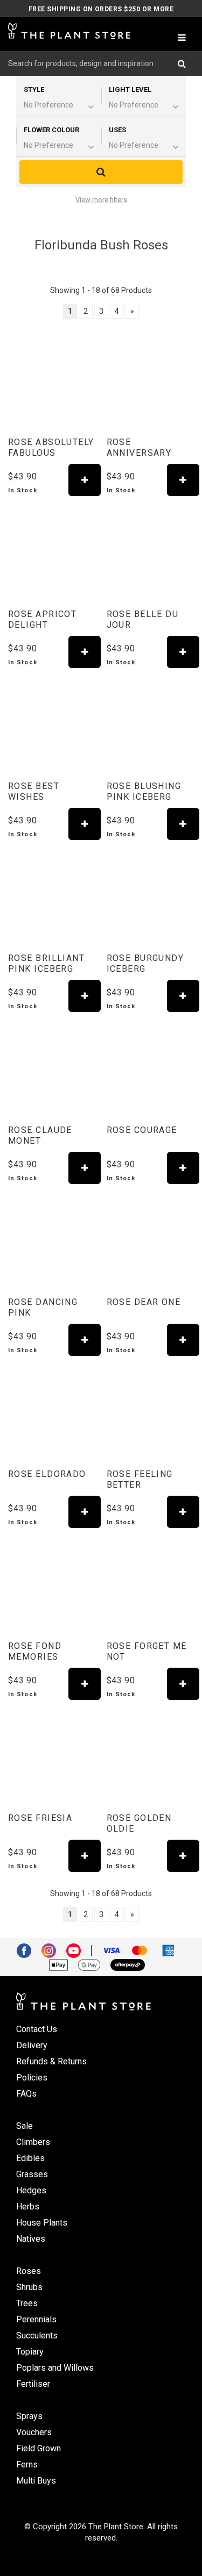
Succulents (37, 2335)
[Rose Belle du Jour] (151, 552)
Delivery (32, 2045)
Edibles (30, 2158)
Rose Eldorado (47, 1474)
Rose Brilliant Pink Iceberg (46, 963)
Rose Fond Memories (35, 1651)
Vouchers (34, 2432)
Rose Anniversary (139, 447)
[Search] (101, 172)
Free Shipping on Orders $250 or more (101, 9)
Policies (32, 2078)
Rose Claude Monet (40, 1135)
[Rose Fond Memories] (52, 1584)
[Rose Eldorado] (52, 1412)
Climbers (33, 2142)
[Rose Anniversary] (151, 381)
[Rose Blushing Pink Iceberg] (151, 724)
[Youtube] (78, 1950)
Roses (29, 2271)
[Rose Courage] (151, 1068)
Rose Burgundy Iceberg (145, 963)
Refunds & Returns (51, 2061)
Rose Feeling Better (140, 1479)
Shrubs (29, 2287)
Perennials (36, 2319)
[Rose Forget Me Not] (151, 1584)
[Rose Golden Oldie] (151, 1756)
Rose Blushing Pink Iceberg (144, 791)
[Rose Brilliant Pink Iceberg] (52, 896)
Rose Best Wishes (34, 791)
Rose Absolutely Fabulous (51, 447)
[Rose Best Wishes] (52, 724)
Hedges (31, 2190)
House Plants (42, 2223)
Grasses (32, 2174)
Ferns (27, 2464)
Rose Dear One (144, 1302)
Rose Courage (142, 1130)
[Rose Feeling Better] (151, 1412)
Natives (31, 2239)
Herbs (28, 2207)
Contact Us (37, 2029)
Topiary (30, 2352)
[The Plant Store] (69, 31)
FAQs (26, 2094)
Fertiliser (33, 2384)
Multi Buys (36, 2481)
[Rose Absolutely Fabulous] (52, 381)
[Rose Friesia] (52, 1756)
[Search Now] (186, 63)
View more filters (101, 200)
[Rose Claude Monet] (52, 1068)
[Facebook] (28, 1950)
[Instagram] (53, 1950)
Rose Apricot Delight (42, 619)
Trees (27, 2303)
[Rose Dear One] (151, 1240)
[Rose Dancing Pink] (52, 1240)
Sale (25, 2126)
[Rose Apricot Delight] (52, 552)
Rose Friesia (40, 1818)
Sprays (29, 2416)
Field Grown (39, 2448)
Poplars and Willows (55, 2368)
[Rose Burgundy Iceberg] (151, 896)
